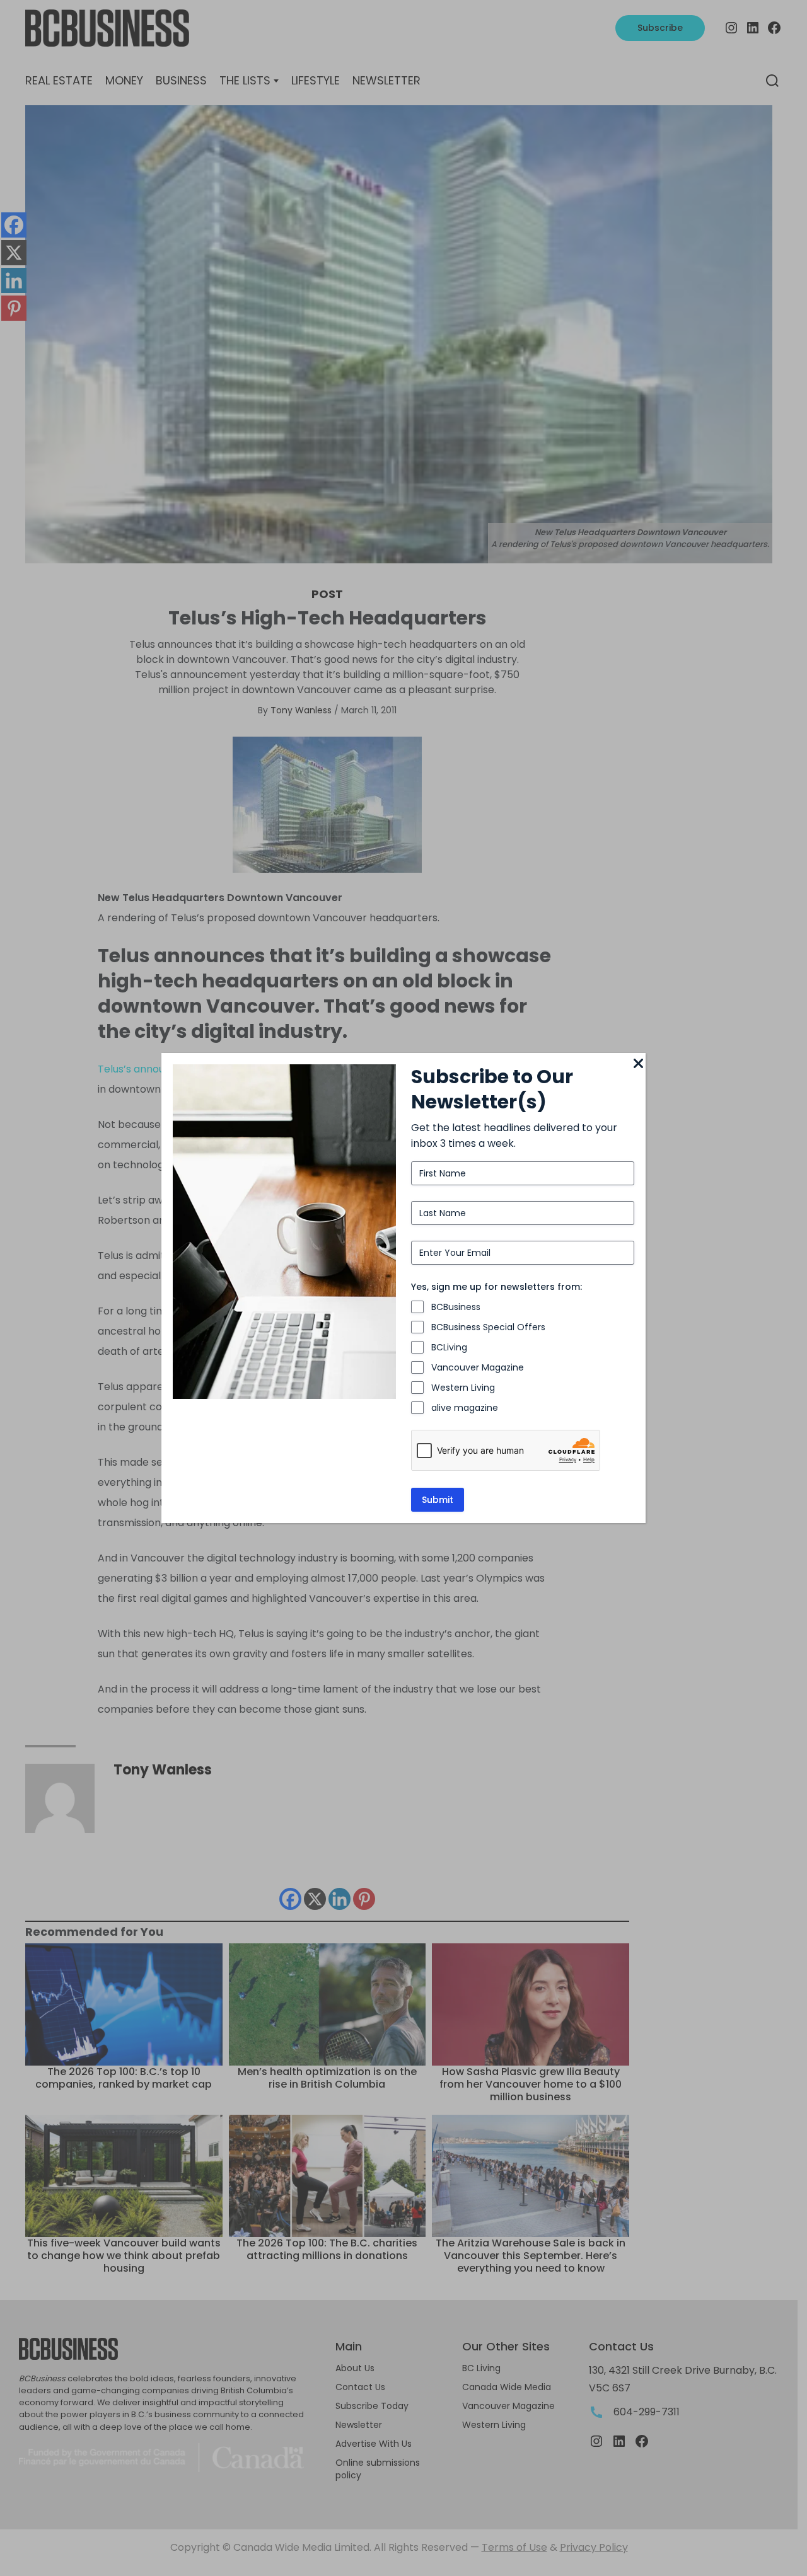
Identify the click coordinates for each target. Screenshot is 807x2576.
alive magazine (465, 1408)
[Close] (638, 1064)
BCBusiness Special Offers (488, 1327)
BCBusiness (456, 1307)
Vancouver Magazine (478, 1367)
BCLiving (449, 1347)
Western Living (463, 1388)
